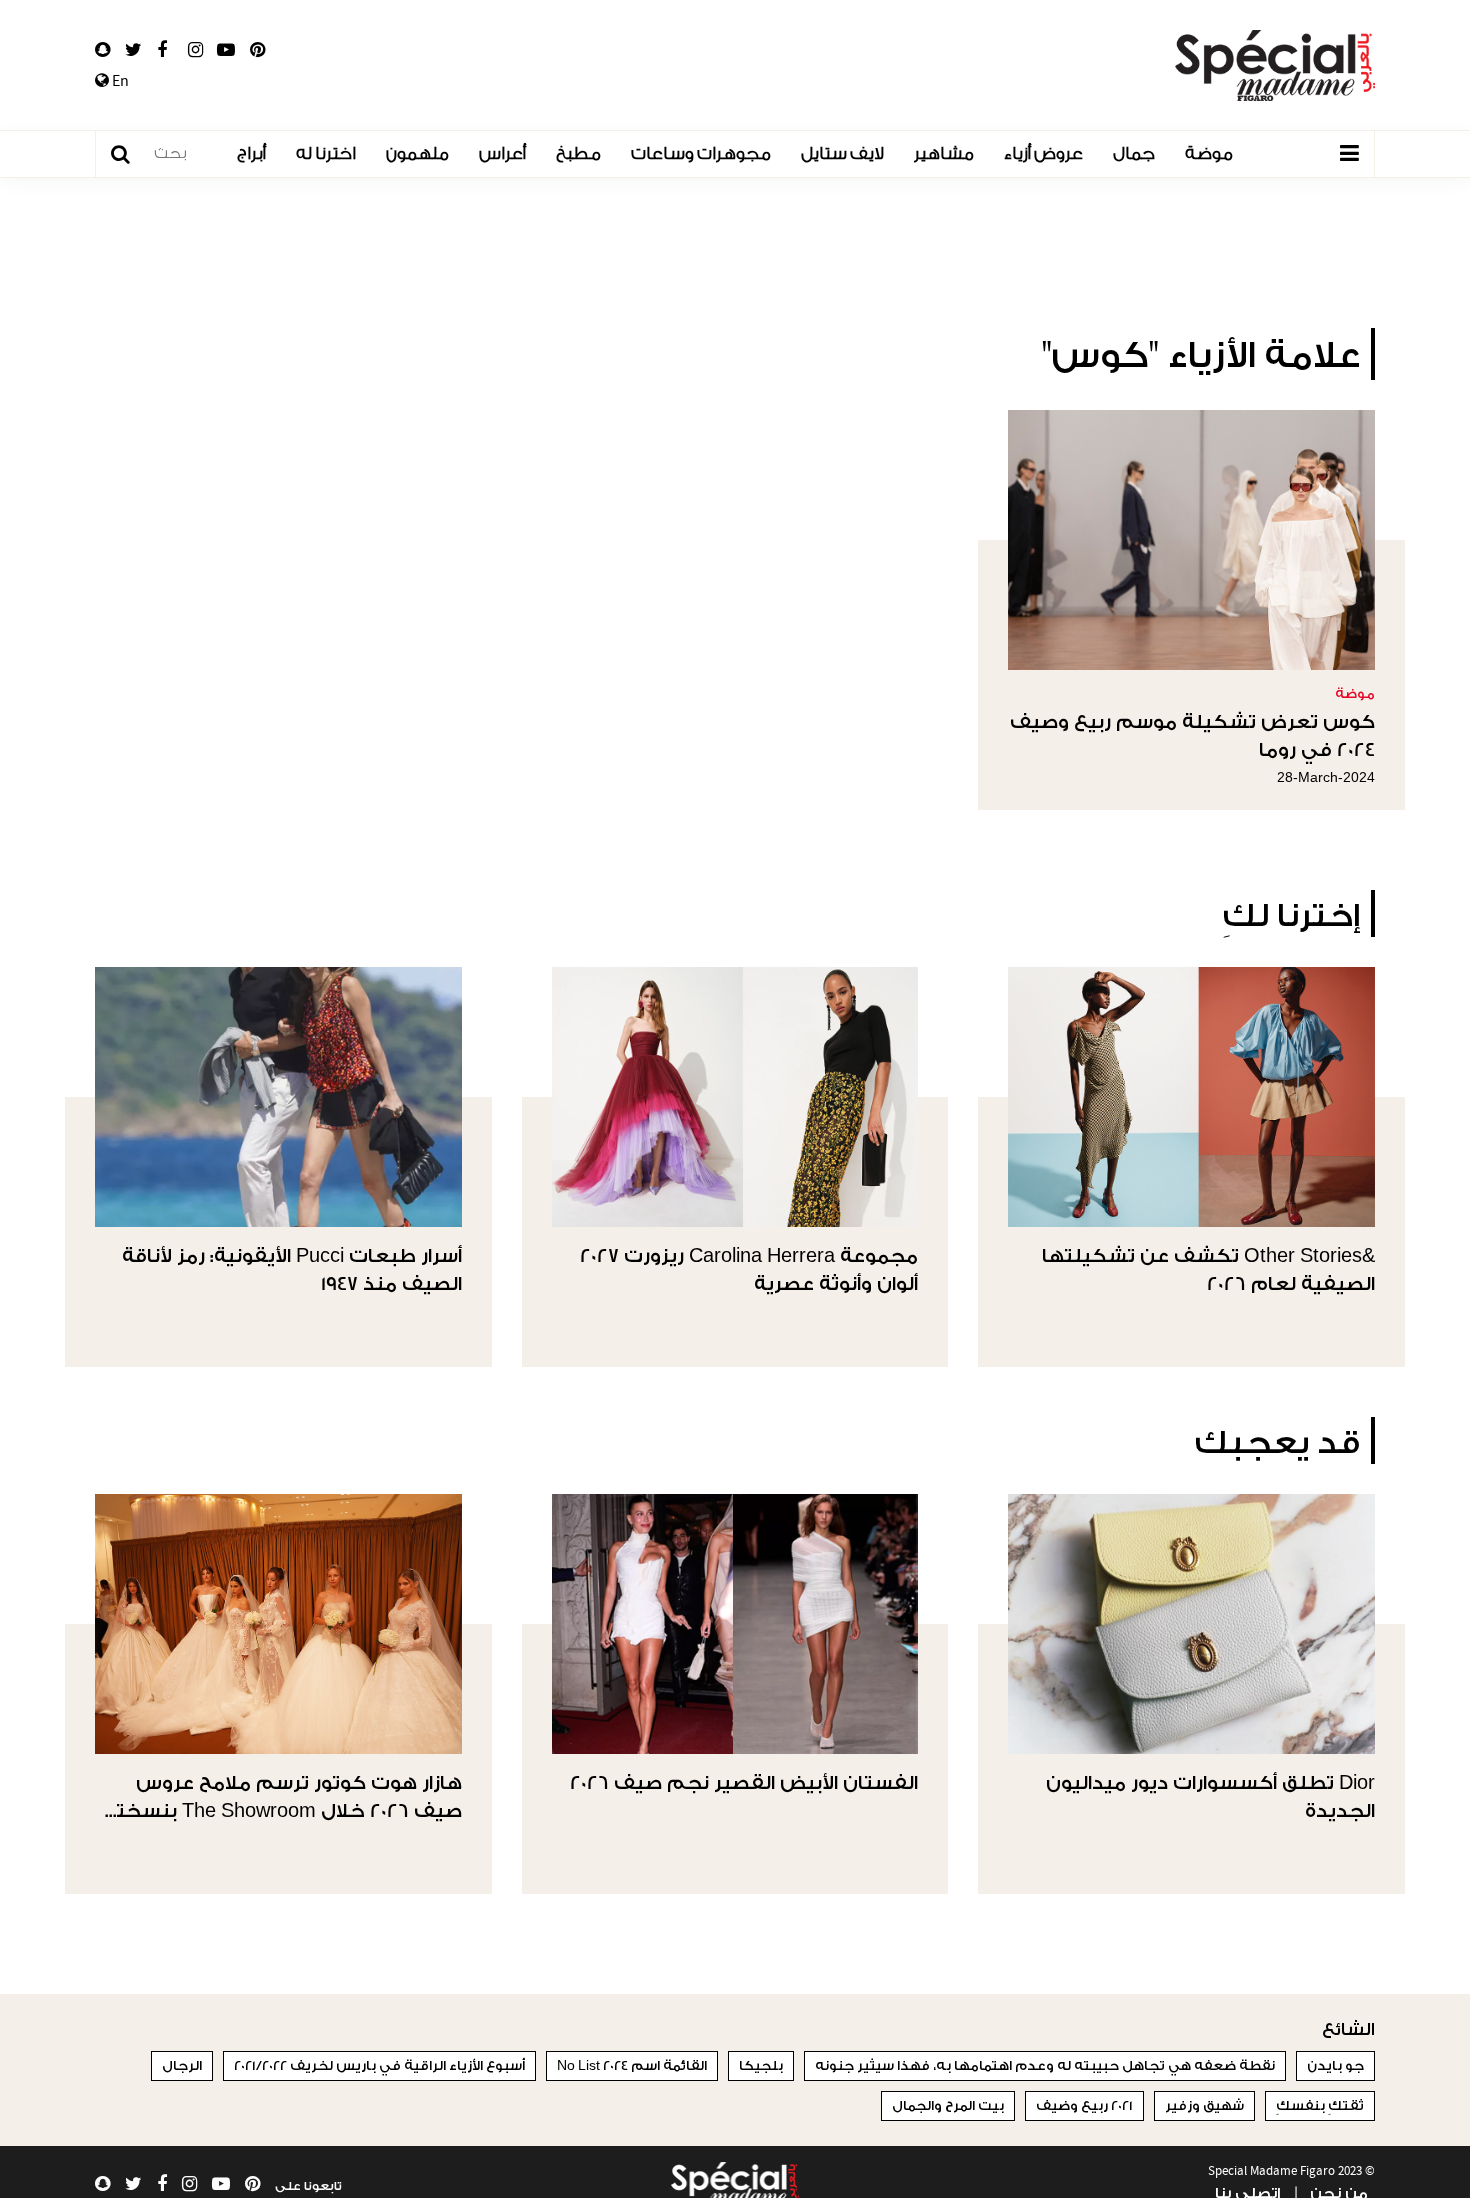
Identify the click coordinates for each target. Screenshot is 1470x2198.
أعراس (502, 153)
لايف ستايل (842, 153)
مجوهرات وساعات (701, 153)
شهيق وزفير (1204, 2105)
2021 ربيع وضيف (1084, 2105)
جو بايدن (1335, 2065)
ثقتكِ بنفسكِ (1320, 2105)
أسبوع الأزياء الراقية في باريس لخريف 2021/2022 (379, 2065)
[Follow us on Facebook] (162, 50)
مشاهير (944, 153)
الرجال (182, 2065)
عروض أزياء (1043, 153)
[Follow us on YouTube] (226, 50)
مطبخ (578, 153)
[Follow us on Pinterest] (257, 50)
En (119, 81)
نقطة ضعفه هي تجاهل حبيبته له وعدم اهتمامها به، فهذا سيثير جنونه (1045, 2065)
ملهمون (417, 153)
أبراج (251, 153)
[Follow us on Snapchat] (102, 50)
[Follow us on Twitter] (133, 50)
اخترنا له (326, 153)
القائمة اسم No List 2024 (632, 2065)
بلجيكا (761, 2065)
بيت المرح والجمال (948, 2105)
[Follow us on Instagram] (195, 50)
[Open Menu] (1349, 154)
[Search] (130, 154)
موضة (1209, 153)
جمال (1134, 153)
